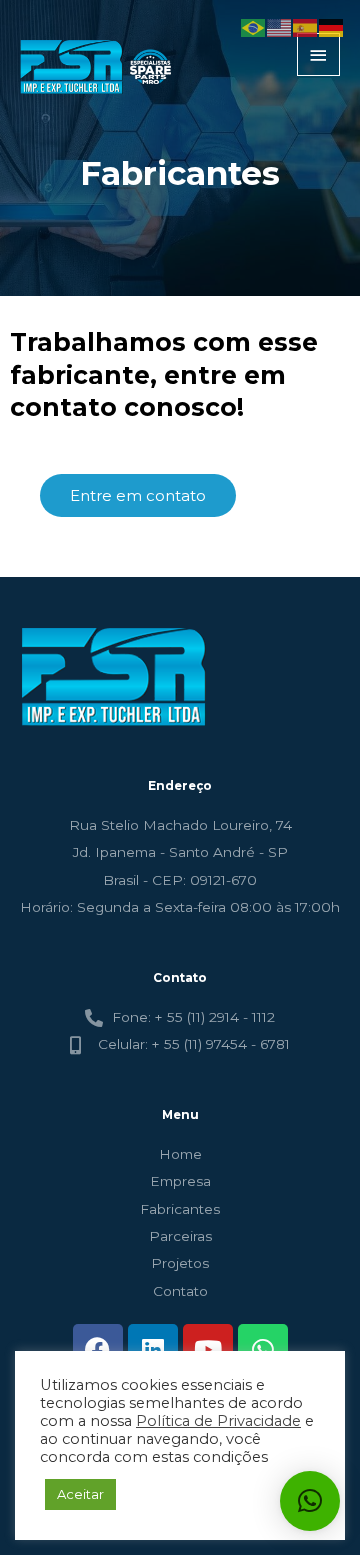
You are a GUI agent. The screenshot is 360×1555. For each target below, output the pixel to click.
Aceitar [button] (80, 1494)
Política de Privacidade (218, 1421)
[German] (332, 27)
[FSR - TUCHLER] (98, 67)
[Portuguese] (254, 27)
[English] (280, 27)
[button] (310, 1501)
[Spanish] (306, 27)
